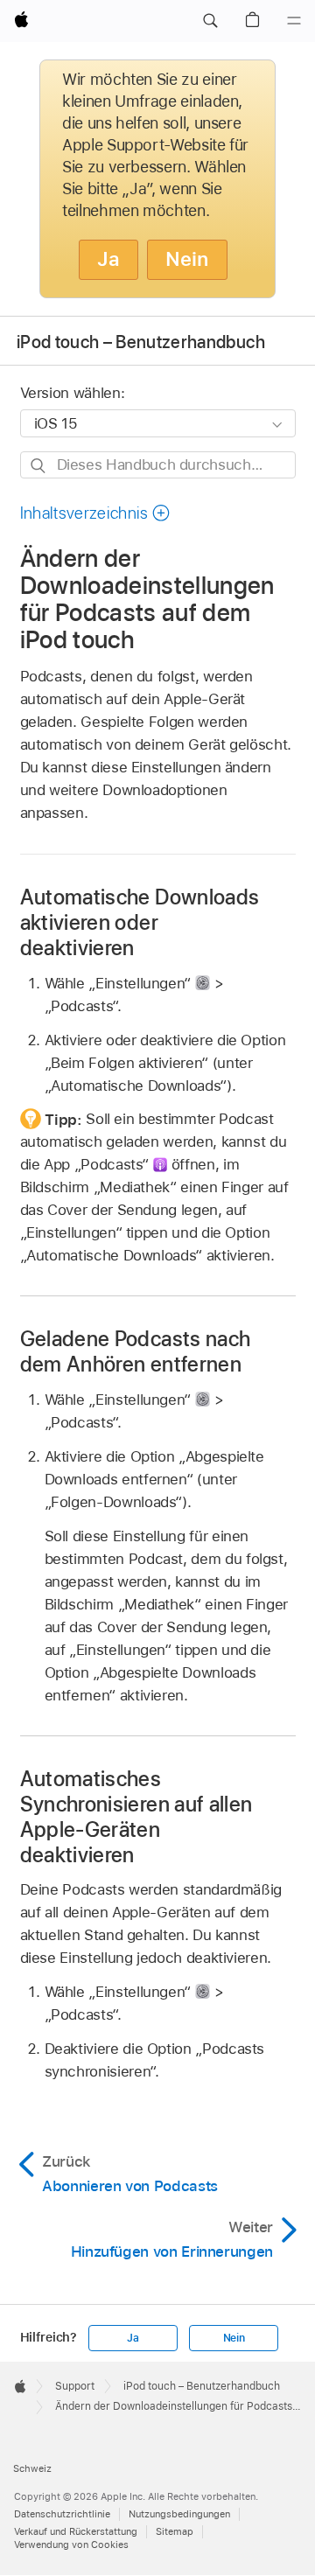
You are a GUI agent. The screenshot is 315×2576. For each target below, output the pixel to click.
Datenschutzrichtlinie (62, 2514)
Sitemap (175, 2531)
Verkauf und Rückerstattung (76, 2531)
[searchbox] (158, 465)
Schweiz (32, 2468)
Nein (187, 259)
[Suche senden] (39, 466)
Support (75, 2386)
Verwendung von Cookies (71, 2545)
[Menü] (294, 21)
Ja (108, 259)
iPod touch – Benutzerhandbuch (141, 342)
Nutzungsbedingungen (179, 2514)
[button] (210, 21)
